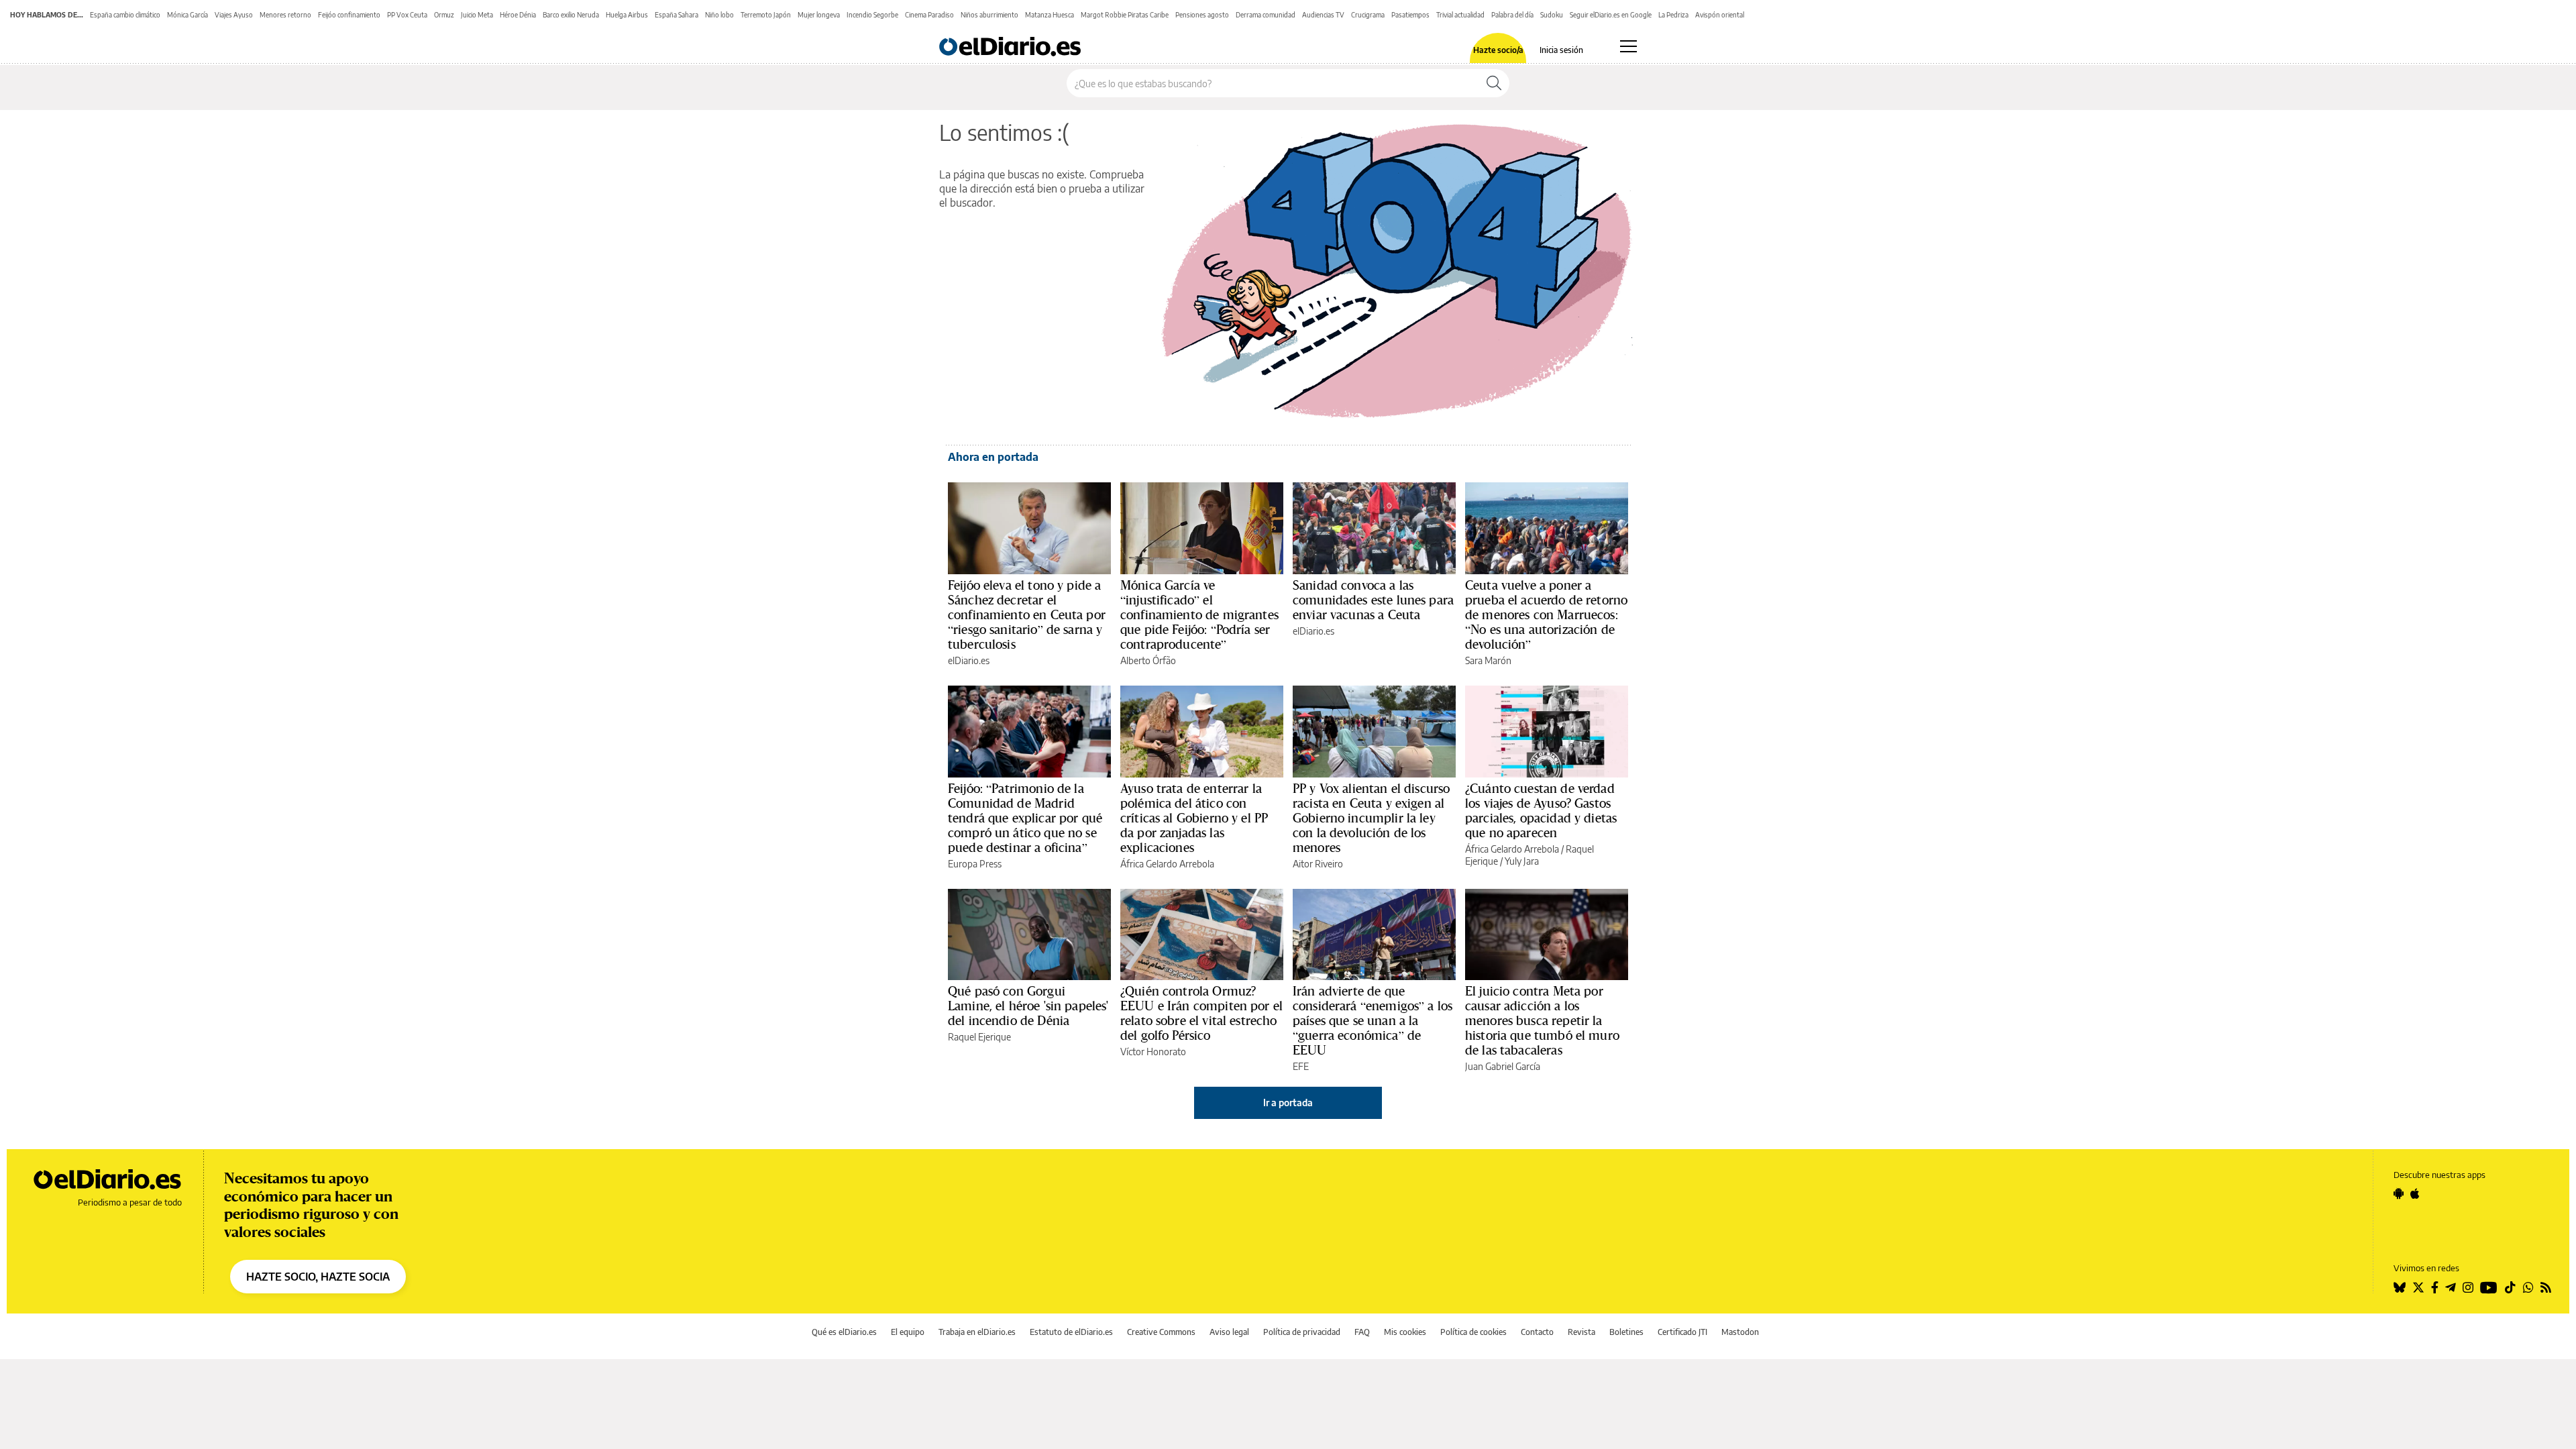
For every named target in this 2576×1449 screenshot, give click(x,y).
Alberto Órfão (1148, 660)
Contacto (1537, 1332)
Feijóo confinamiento (349, 15)
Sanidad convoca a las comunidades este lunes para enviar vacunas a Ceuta (1373, 600)
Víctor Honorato (1153, 1052)
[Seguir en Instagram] (2468, 1287)
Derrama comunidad (1266, 15)
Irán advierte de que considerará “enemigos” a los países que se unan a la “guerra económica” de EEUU (1373, 1020)
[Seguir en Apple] (2415, 1193)
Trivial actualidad (1460, 15)
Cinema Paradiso (929, 15)
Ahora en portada (993, 457)
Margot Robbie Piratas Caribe (1125, 15)
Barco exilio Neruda (571, 15)
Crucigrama (1368, 15)
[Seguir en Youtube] (2489, 1287)
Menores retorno (285, 15)
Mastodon (1740, 1332)
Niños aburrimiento (989, 15)
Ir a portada (1288, 1103)
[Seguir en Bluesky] (2400, 1287)
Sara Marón (1488, 660)
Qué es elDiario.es (844, 1332)
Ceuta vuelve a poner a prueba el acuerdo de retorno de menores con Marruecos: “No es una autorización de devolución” (1546, 614)
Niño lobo (719, 15)
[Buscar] (1494, 83)
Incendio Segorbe (872, 15)
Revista (1581, 1332)
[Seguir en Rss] (2546, 1287)
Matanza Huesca (1050, 15)
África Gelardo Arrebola (1167, 864)
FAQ (1362, 1332)
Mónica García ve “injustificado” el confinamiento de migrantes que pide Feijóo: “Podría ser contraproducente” (1199, 614)
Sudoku (1552, 15)
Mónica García (187, 15)
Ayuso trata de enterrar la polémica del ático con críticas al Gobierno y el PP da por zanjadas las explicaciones (1194, 818)
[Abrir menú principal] (1628, 46)
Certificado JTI (1682, 1332)
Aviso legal (1229, 1332)
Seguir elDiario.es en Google (1611, 15)
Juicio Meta (477, 15)
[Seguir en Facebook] (2435, 1287)
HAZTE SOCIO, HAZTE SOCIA (318, 1277)
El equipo (908, 1332)
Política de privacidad (1302, 1332)
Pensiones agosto (1202, 15)
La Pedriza (1673, 15)
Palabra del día (1512, 15)
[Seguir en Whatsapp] (2528, 1287)
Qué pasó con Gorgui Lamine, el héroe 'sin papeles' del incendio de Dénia (1028, 1006)
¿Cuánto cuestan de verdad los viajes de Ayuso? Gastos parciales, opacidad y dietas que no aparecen (1541, 810)
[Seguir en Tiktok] (2510, 1287)
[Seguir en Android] (2399, 1193)
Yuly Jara (1522, 861)
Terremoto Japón (766, 15)
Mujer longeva (819, 15)
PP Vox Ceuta (407, 15)
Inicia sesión (1561, 50)
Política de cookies (1473, 1332)
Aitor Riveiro (1318, 864)
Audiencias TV (1323, 15)
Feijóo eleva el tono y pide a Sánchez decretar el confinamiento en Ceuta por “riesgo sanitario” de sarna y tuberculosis (1027, 614)
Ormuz (444, 15)
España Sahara (677, 15)
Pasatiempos (1410, 15)
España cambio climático (125, 15)
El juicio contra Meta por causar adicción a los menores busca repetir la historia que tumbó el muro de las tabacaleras (1542, 1020)
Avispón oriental (1720, 15)
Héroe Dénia (518, 15)
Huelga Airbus (627, 15)
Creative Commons (1161, 1332)
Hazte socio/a (1498, 50)
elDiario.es (969, 660)
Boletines (1626, 1332)
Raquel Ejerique (979, 1037)
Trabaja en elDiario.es (977, 1332)
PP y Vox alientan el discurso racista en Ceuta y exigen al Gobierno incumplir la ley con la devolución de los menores (1371, 818)
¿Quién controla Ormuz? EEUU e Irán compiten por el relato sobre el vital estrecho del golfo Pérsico (1201, 1013)
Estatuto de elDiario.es (1071, 1332)
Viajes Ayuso (234, 15)
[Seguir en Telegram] (2451, 1287)
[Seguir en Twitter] (2418, 1287)
